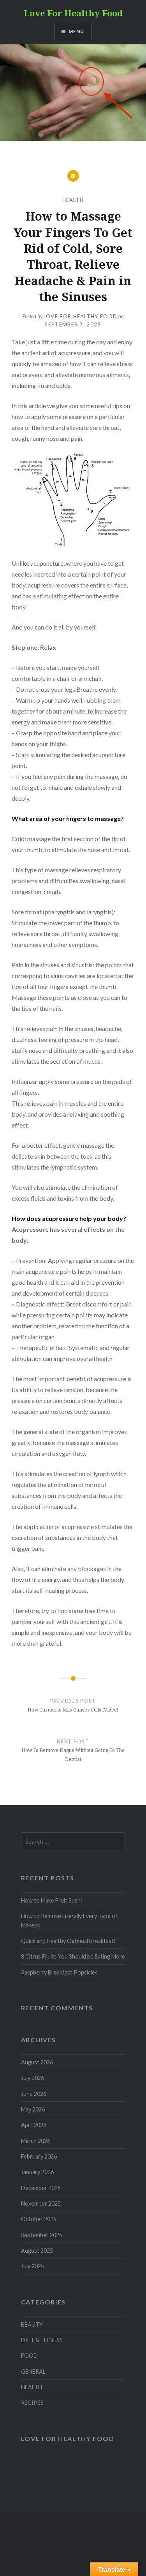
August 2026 (37, 2062)
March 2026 (36, 2141)
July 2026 (33, 2078)
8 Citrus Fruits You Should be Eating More (73, 1956)
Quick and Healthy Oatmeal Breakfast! (68, 1941)
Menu (77, 31)
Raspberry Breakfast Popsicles (59, 1972)
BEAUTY (32, 2324)
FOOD (29, 2356)
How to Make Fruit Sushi (51, 1900)
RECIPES (32, 2403)
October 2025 (39, 2219)
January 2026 (37, 2172)
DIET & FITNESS (42, 2340)
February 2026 (39, 2156)
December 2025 (41, 2188)
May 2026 (33, 2109)
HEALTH (73, 200)
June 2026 (34, 2094)
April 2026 (34, 2125)
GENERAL (33, 2372)
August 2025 (37, 2251)
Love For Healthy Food (73, 13)
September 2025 (42, 2235)
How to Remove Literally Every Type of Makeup (69, 1920)
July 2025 (33, 2266)
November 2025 (41, 2203)
